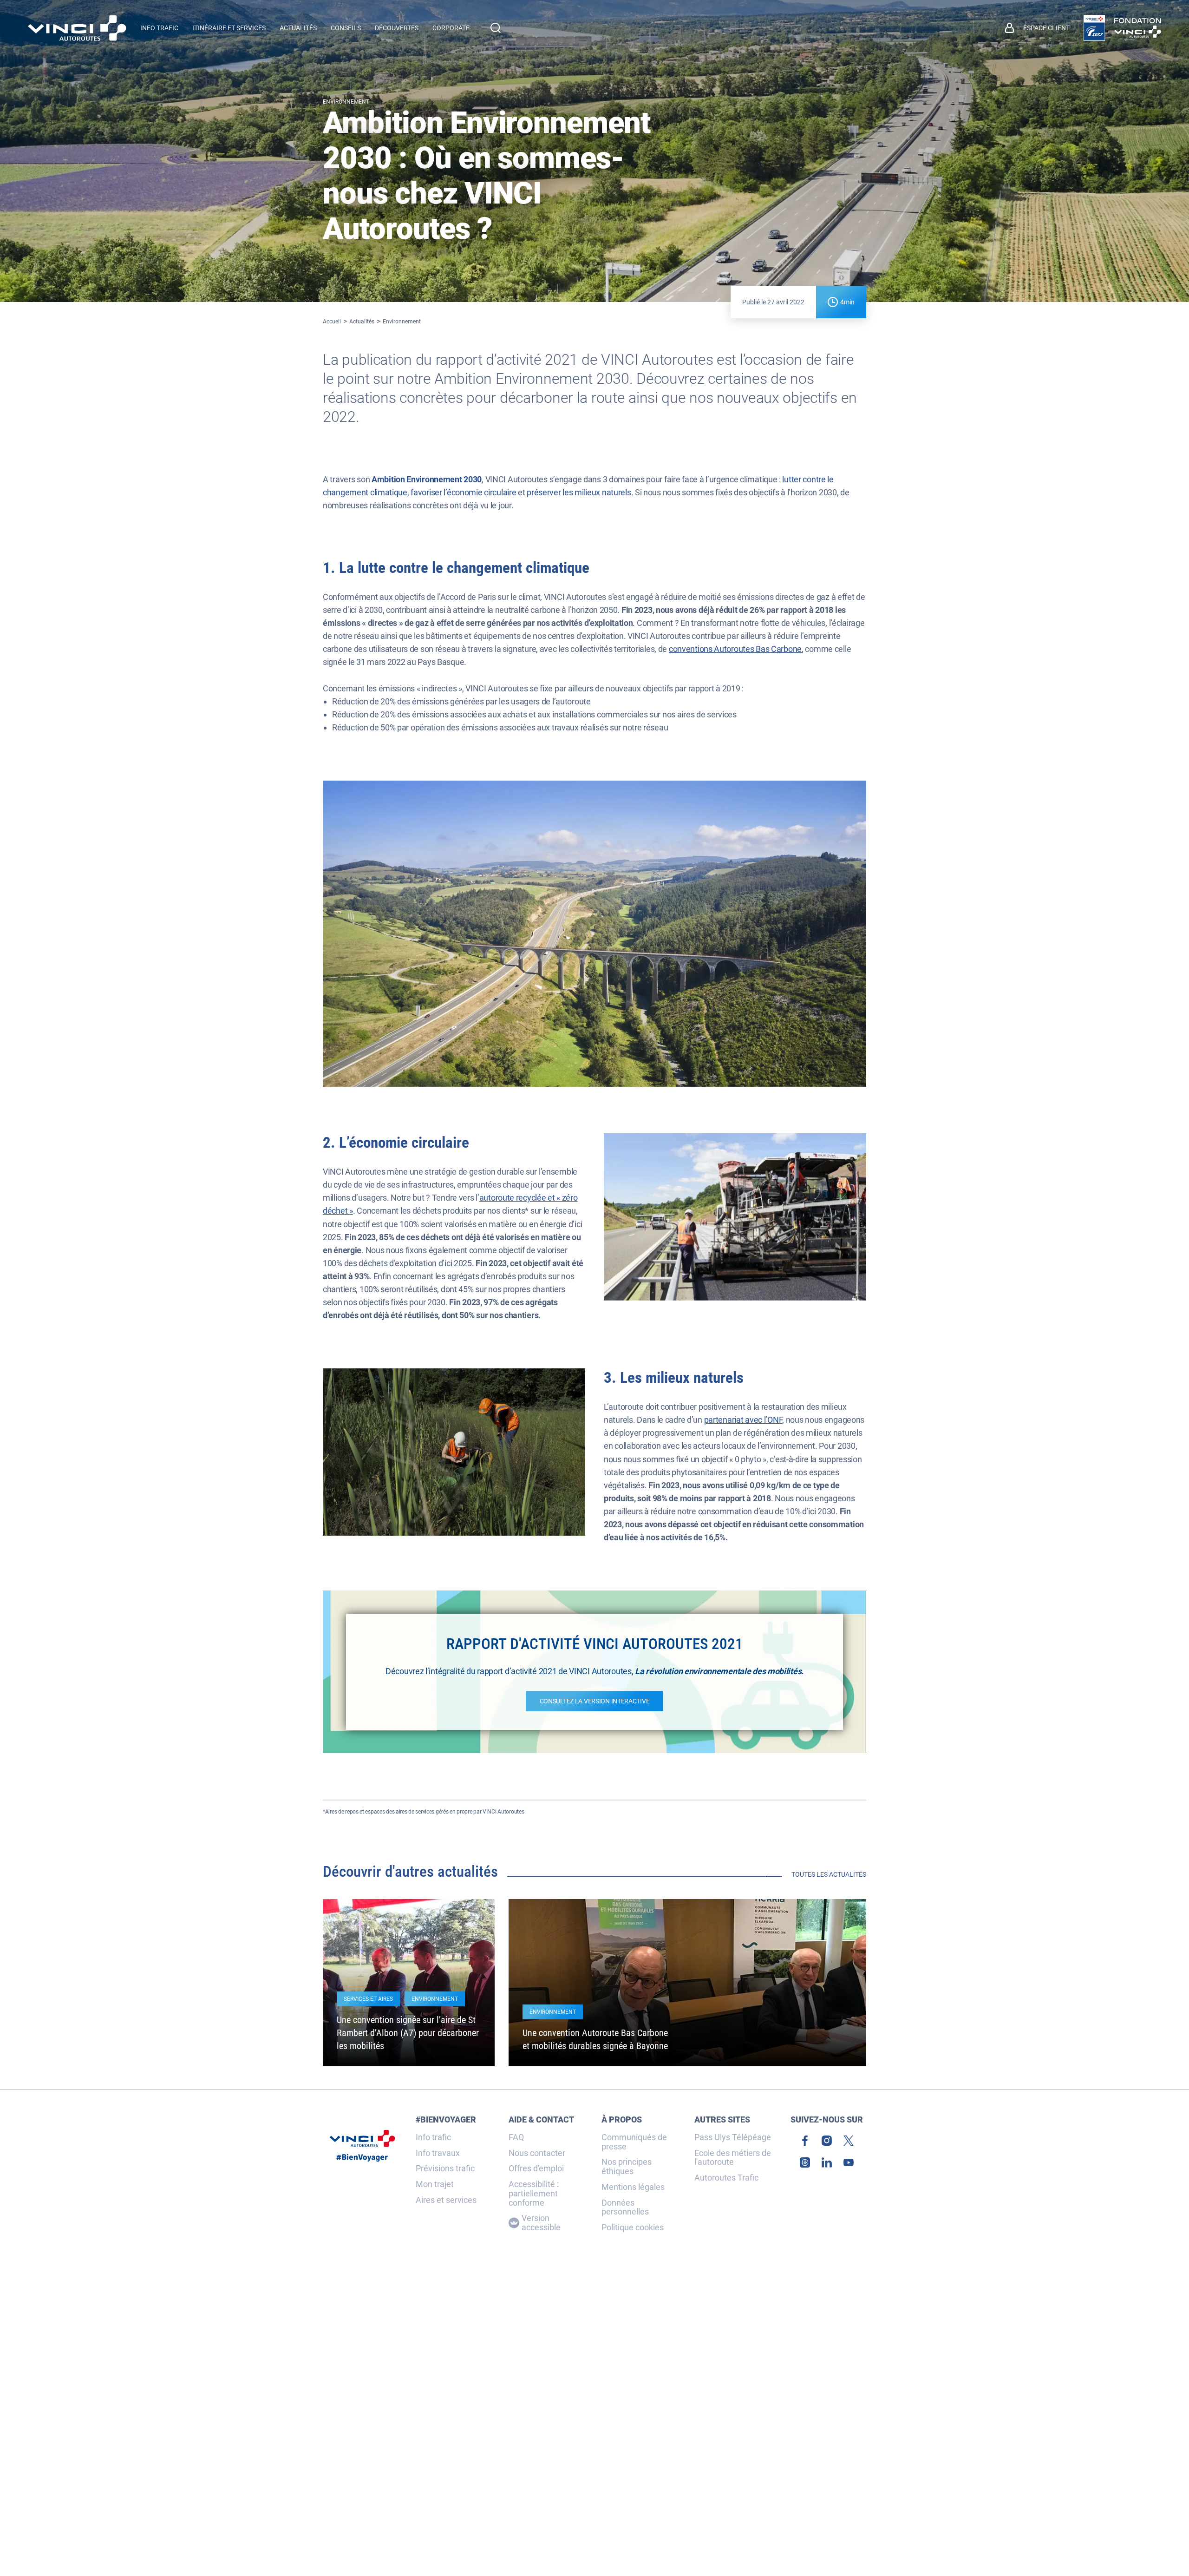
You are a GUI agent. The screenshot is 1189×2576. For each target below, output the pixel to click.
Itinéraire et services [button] (229, 28)
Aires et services (446, 2200)
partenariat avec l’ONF (743, 1420)
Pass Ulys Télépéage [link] (733, 2137)
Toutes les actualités (829, 1874)
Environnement (402, 322)
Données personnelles (625, 2208)
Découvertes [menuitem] (397, 28)
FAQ (516, 2137)
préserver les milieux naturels (579, 492)
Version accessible (541, 2223)
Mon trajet (435, 2184)
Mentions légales (633, 2187)
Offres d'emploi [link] (536, 2169)
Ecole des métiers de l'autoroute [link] (733, 2158)
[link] (1094, 28)
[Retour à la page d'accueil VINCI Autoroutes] (77, 28)
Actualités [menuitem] (298, 28)
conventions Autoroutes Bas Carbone (735, 649)
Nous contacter (537, 2153)
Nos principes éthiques (627, 2167)
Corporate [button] (451, 28)
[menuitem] (1037, 28)
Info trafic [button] (159, 28)
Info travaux (438, 2153)
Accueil (332, 322)
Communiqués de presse (634, 2142)
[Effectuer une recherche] (496, 28)
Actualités (362, 322)
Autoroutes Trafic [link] (726, 2178)
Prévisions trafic (445, 2169)
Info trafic (433, 2137)
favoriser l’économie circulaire (463, 492)
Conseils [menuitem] (346, 28)
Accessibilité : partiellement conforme (534, 2193)
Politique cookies (633, 2228)
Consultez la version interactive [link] (595, 1701)
